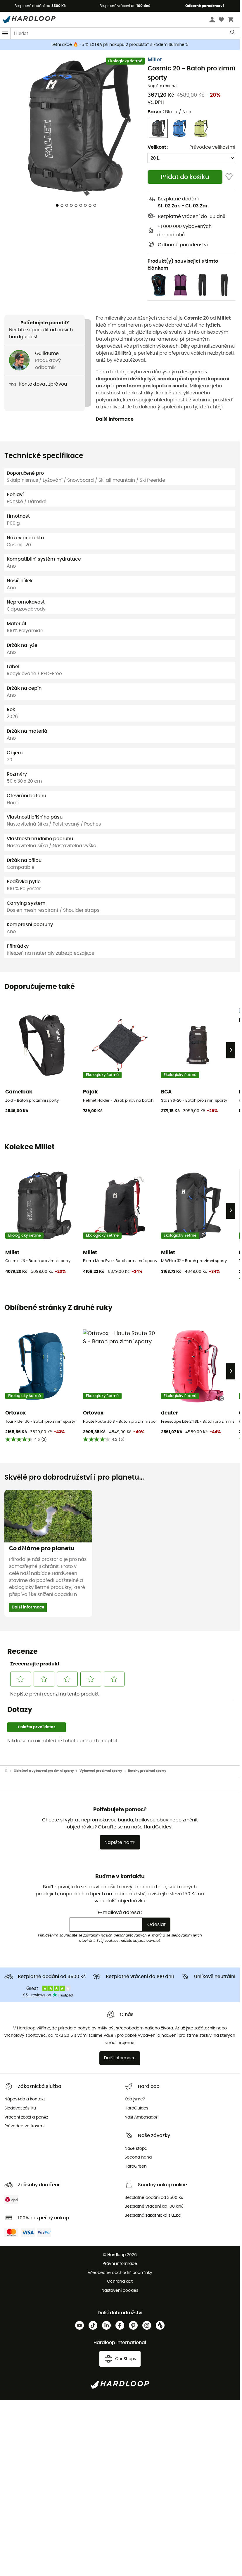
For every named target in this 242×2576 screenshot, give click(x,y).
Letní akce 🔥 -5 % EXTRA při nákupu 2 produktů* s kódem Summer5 (120, 45)
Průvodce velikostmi (212, 147)
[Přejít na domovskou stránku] (9, 1771)
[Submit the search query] (233, 34)
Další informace (115, 419)
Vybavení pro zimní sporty (101, 1771)
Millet (155, 60)
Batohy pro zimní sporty (147, 1771)
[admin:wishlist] (229, 177)
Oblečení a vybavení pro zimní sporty (44, 1771)
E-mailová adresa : (120, 1913)
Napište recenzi (162, 86)
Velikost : (158, 147)
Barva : (170, 112)
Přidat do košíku (185, 177)
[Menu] (5, 33)
